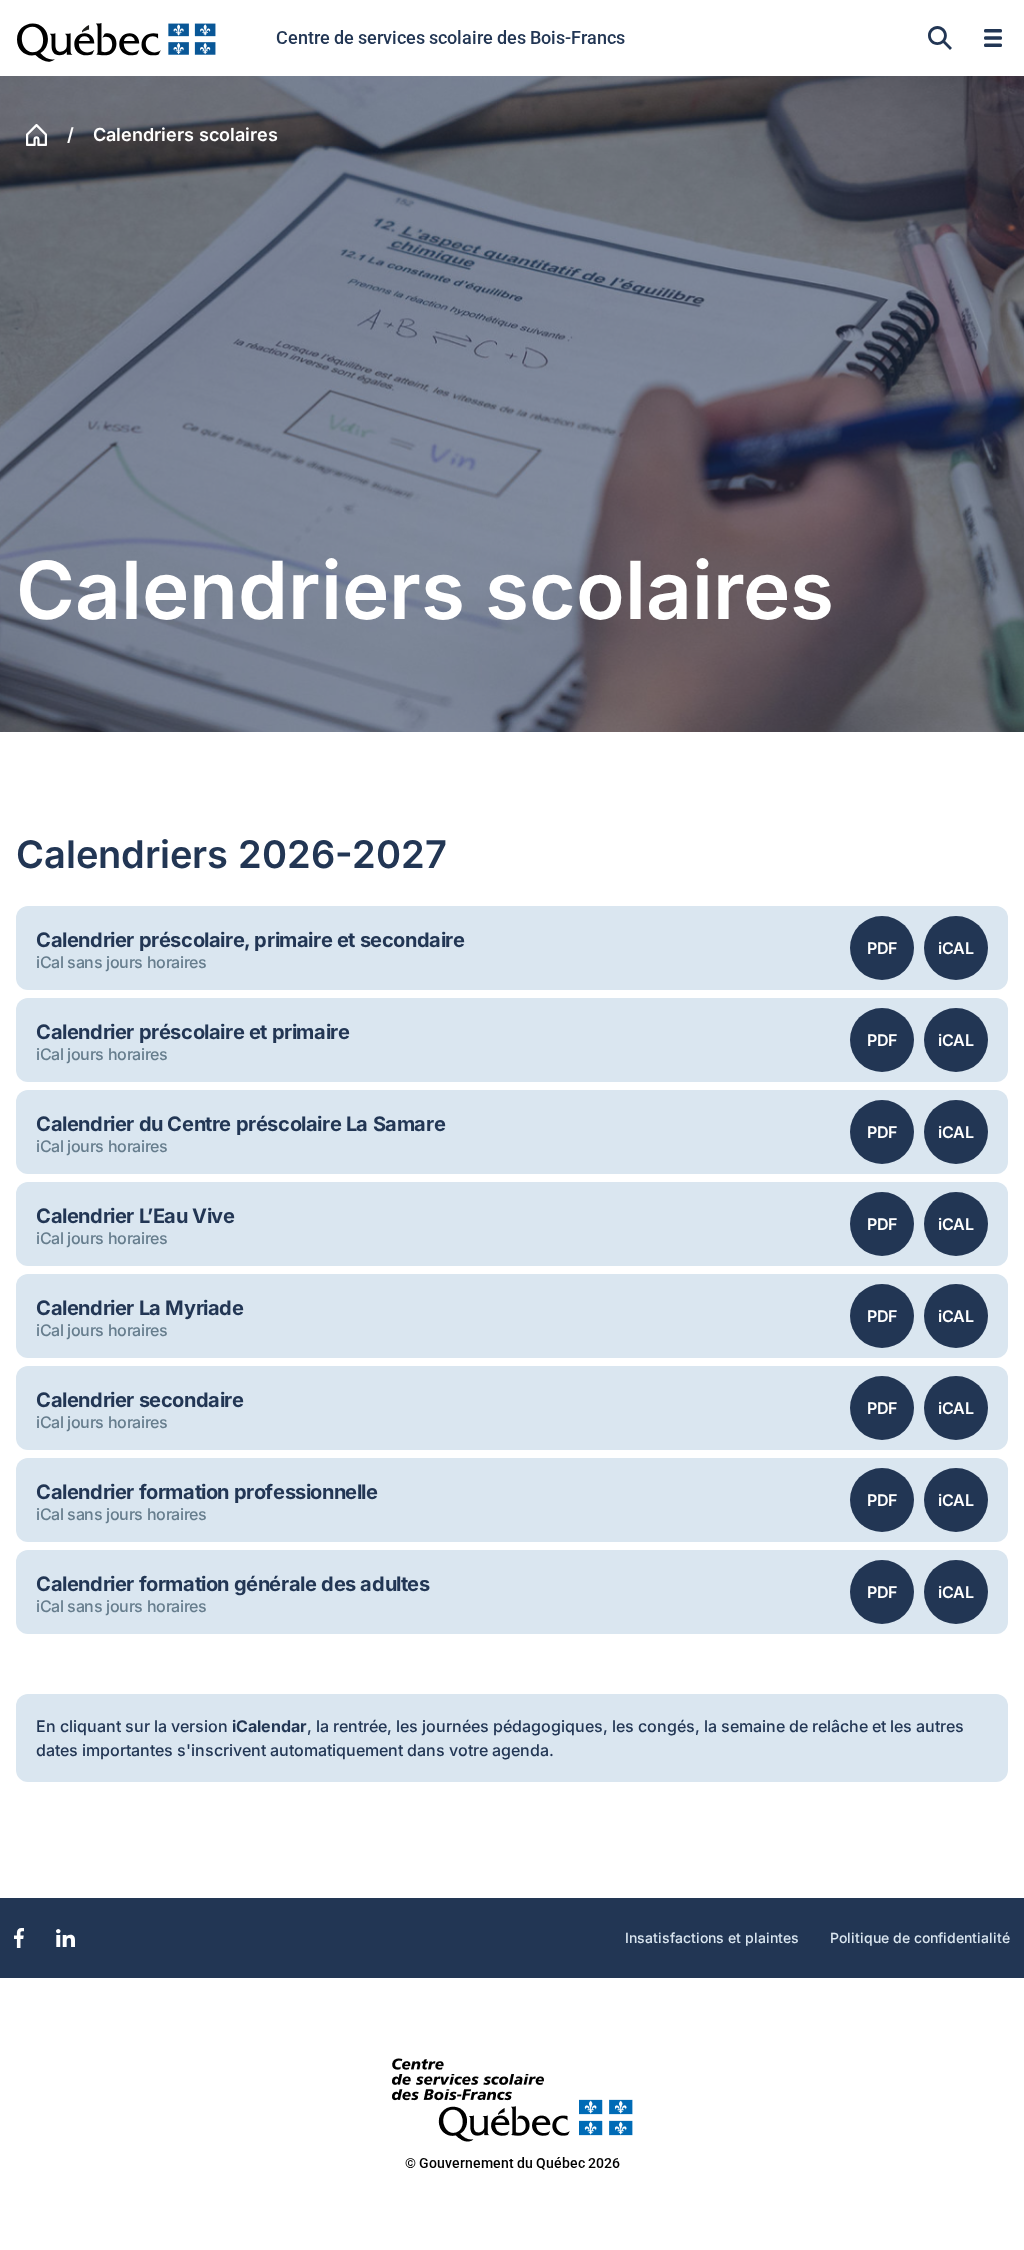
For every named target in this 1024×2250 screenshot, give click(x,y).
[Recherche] (940, 38)
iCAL (955, 948)
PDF (882, 948)
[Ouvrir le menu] (993, 38)
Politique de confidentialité (920, 1938)
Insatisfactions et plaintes (712, 1938)
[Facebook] (19, 1938)
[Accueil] (36, 135)
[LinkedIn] (65, 1938)
